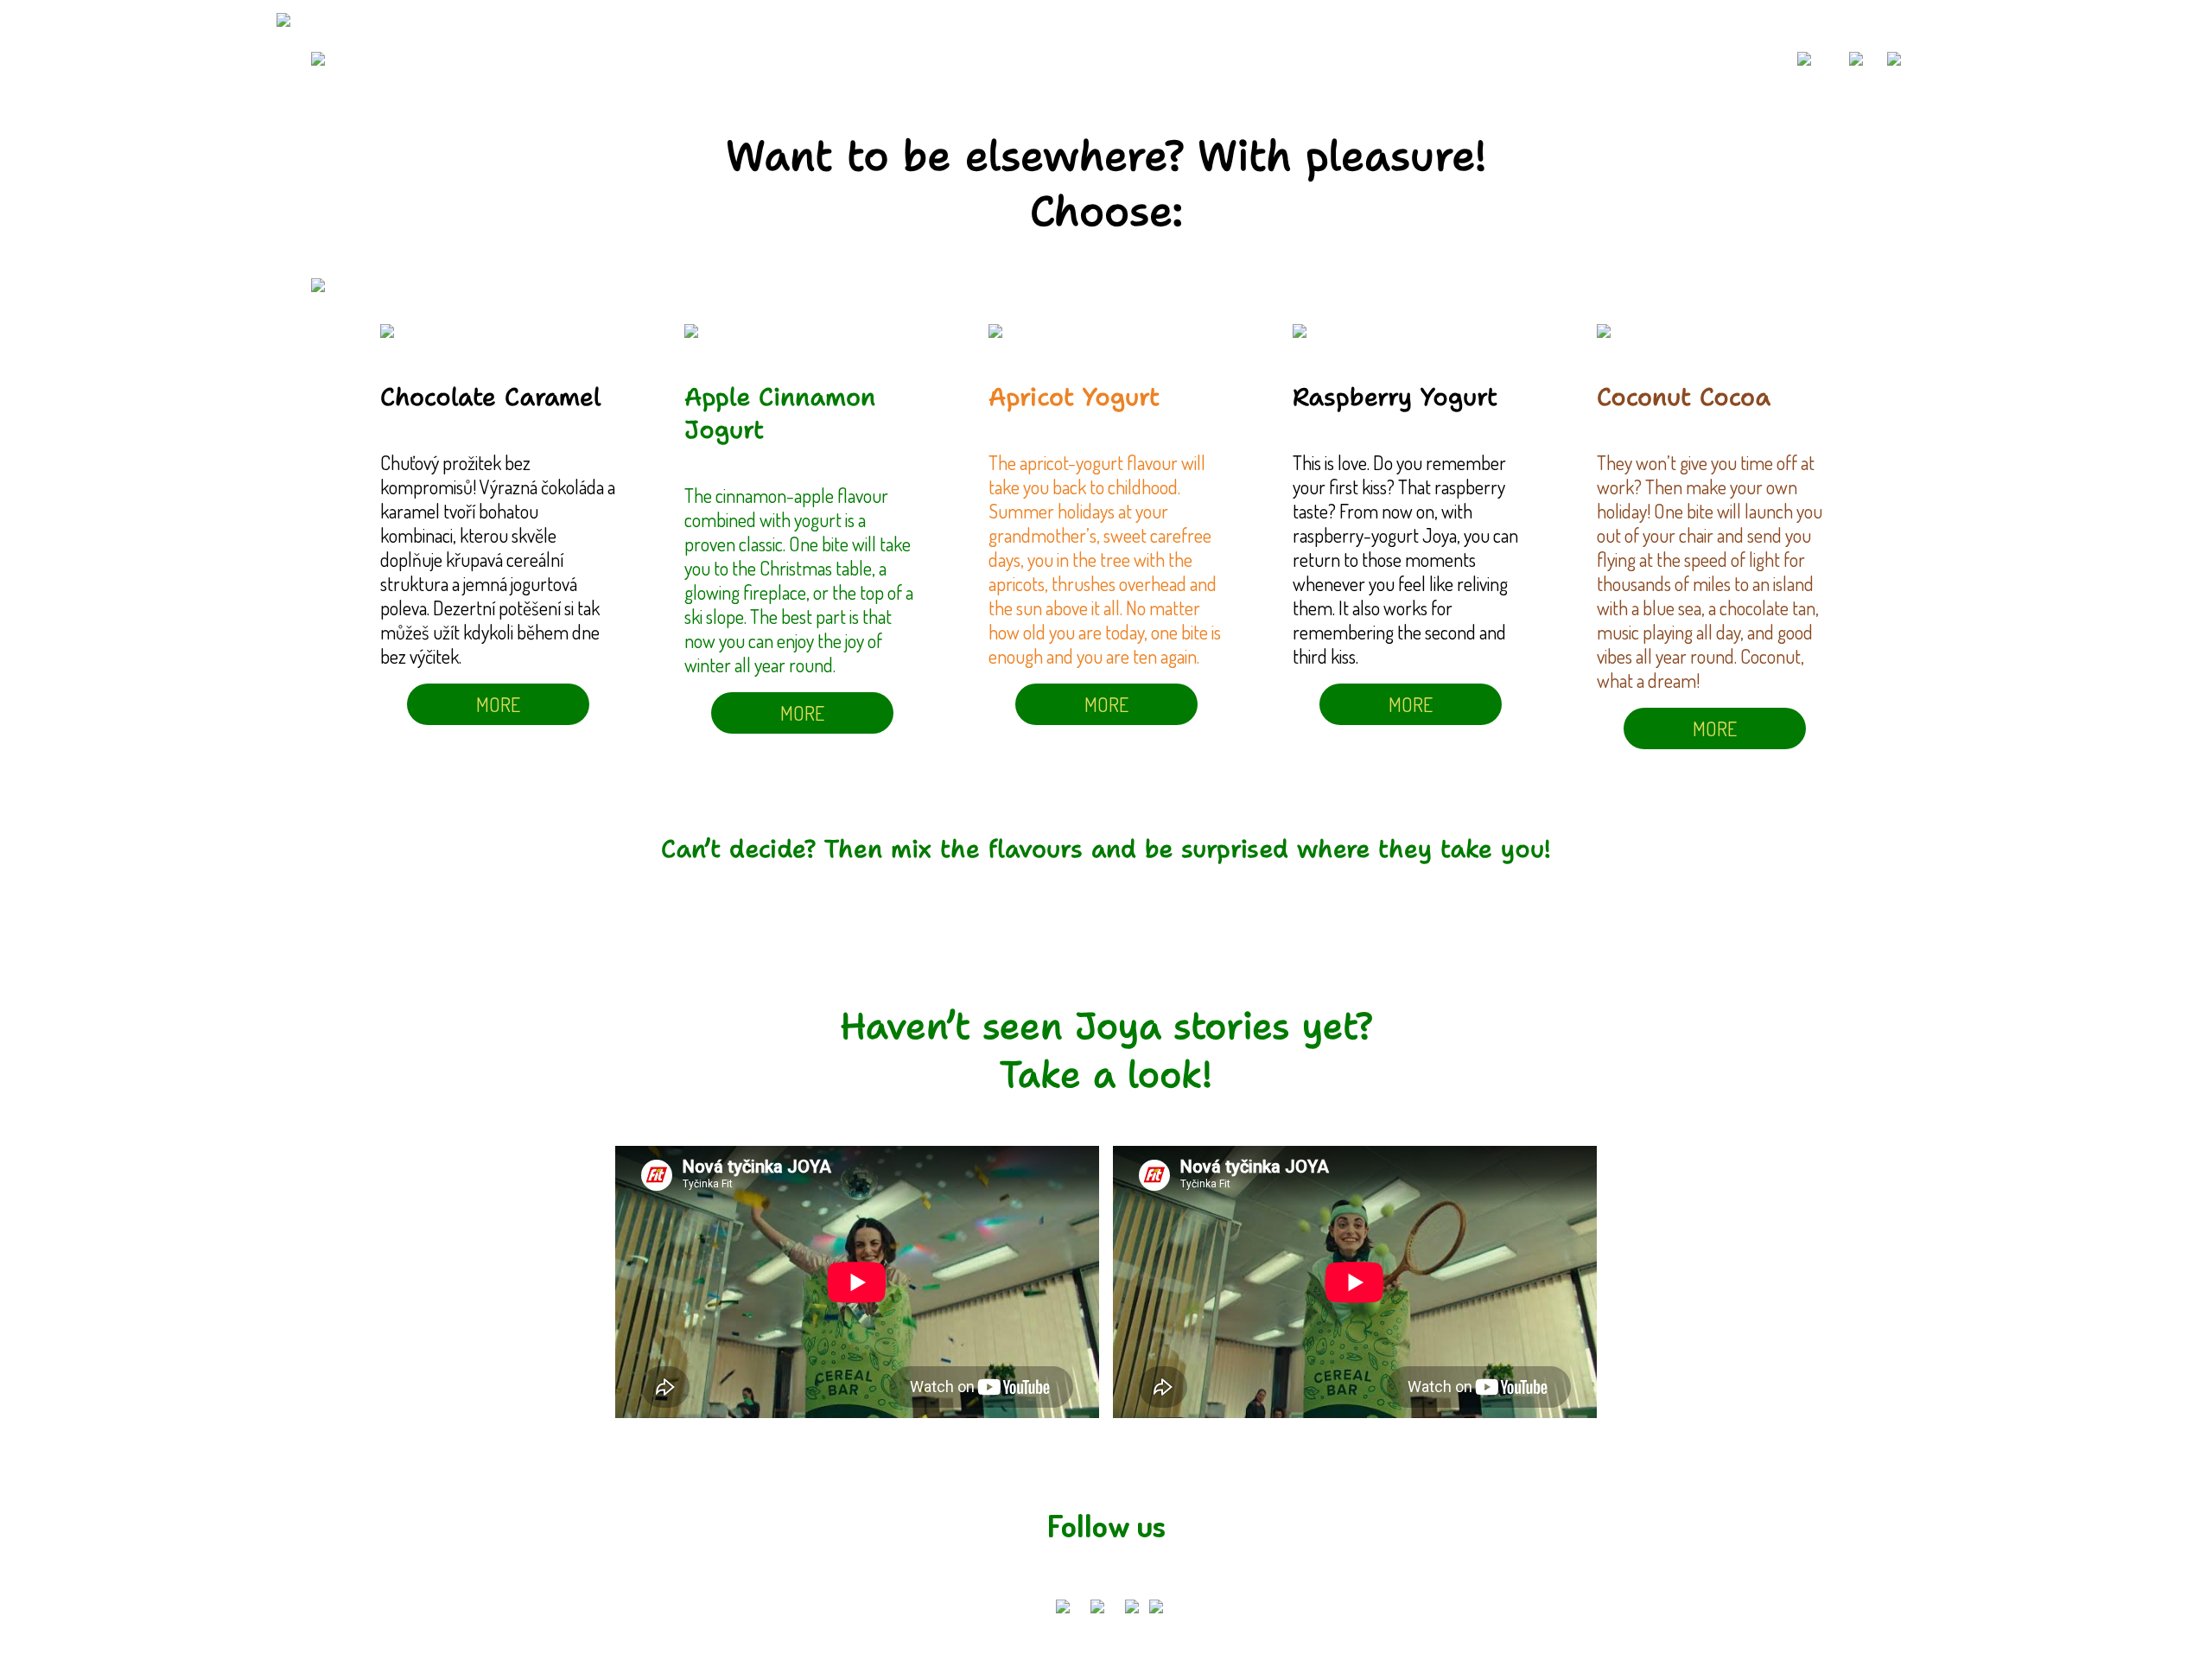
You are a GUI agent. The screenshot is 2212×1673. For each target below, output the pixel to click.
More (498, 704)
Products (1521, 58)
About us (1622, 58)
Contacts (1722, 58)
